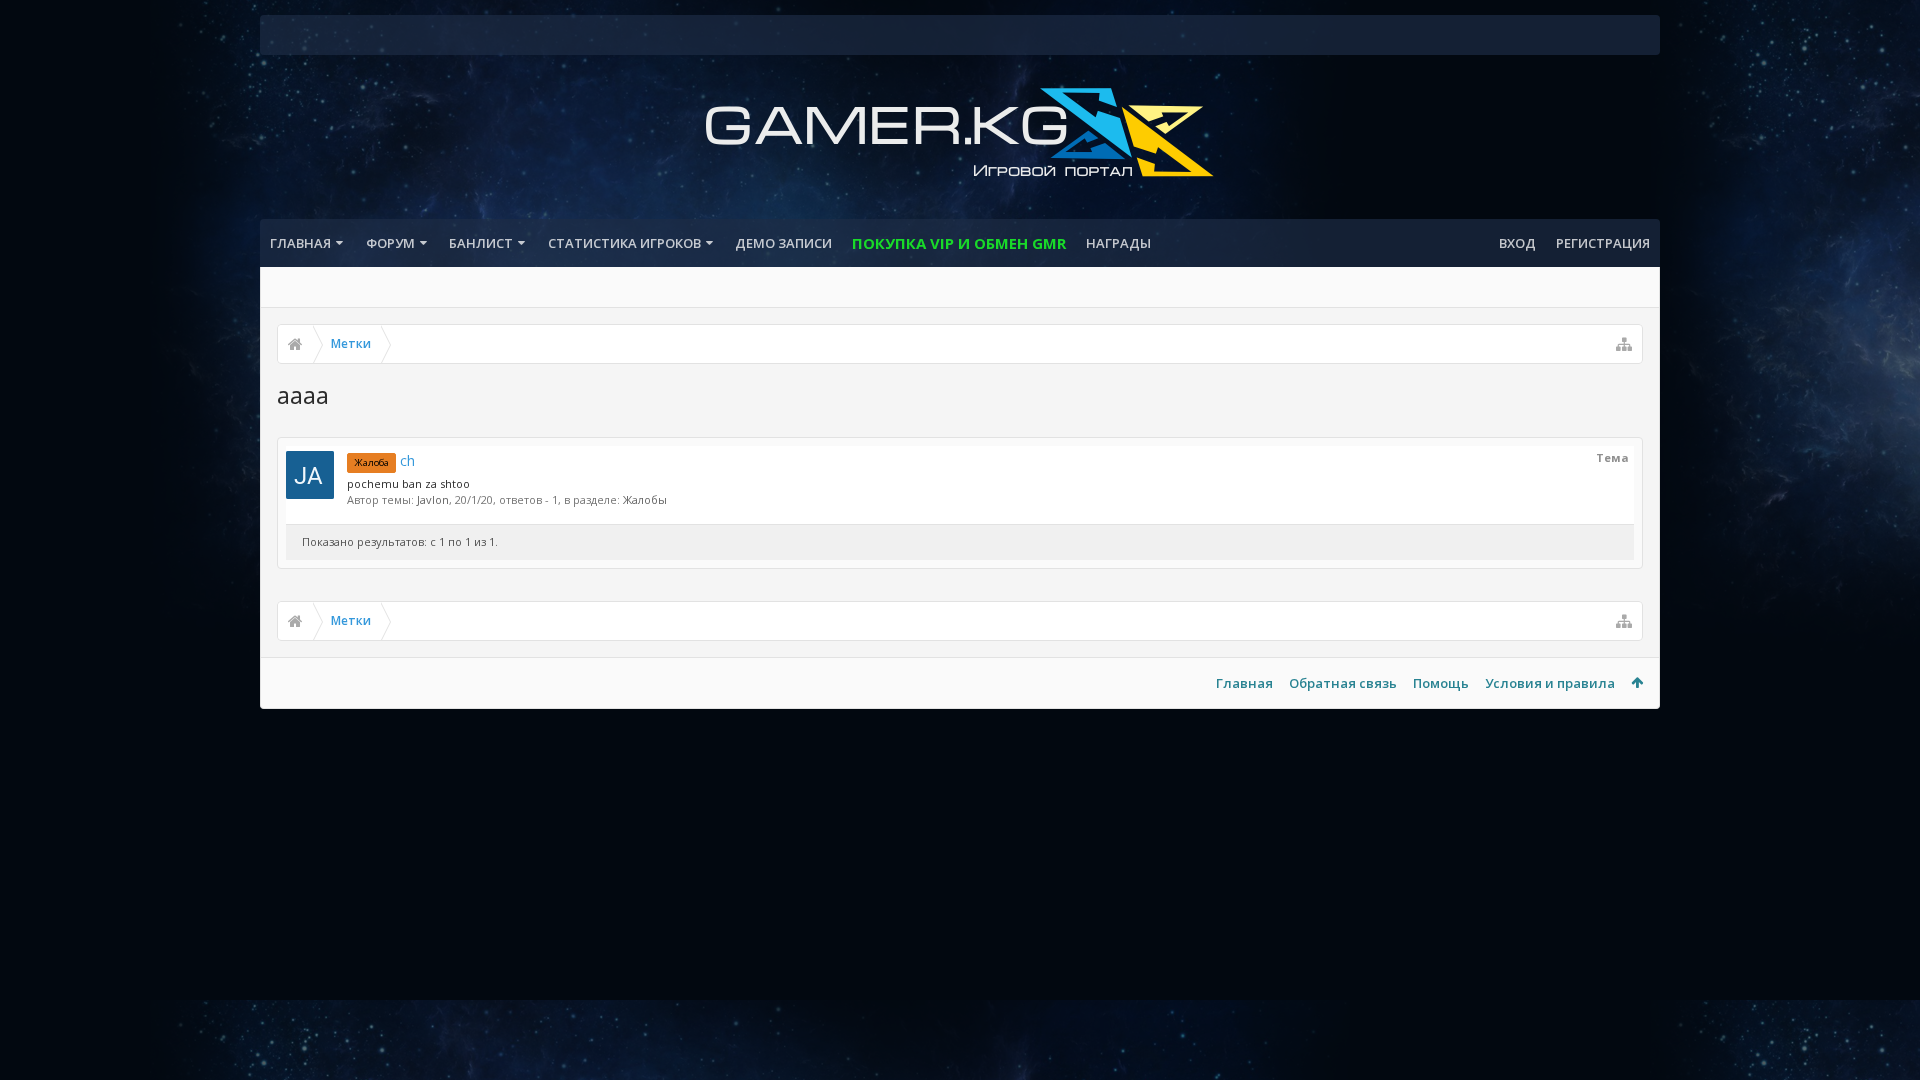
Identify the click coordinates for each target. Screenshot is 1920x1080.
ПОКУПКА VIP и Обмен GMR (959, 243)
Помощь (1441, 683)
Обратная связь (1343, 683)
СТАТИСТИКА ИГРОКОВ (624, 243)
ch (384, 460)
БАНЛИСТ (481, 243)
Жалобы (645, 499)
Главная (300, 243)
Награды (1118, 243)
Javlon (433, 499)
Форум (390, 243)
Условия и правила (1550, 683)
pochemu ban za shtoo (408, 483)
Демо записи (783, 243)
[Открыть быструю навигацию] (1624, 344)
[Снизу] (1885, 1042)
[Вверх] (1885, 1000)
